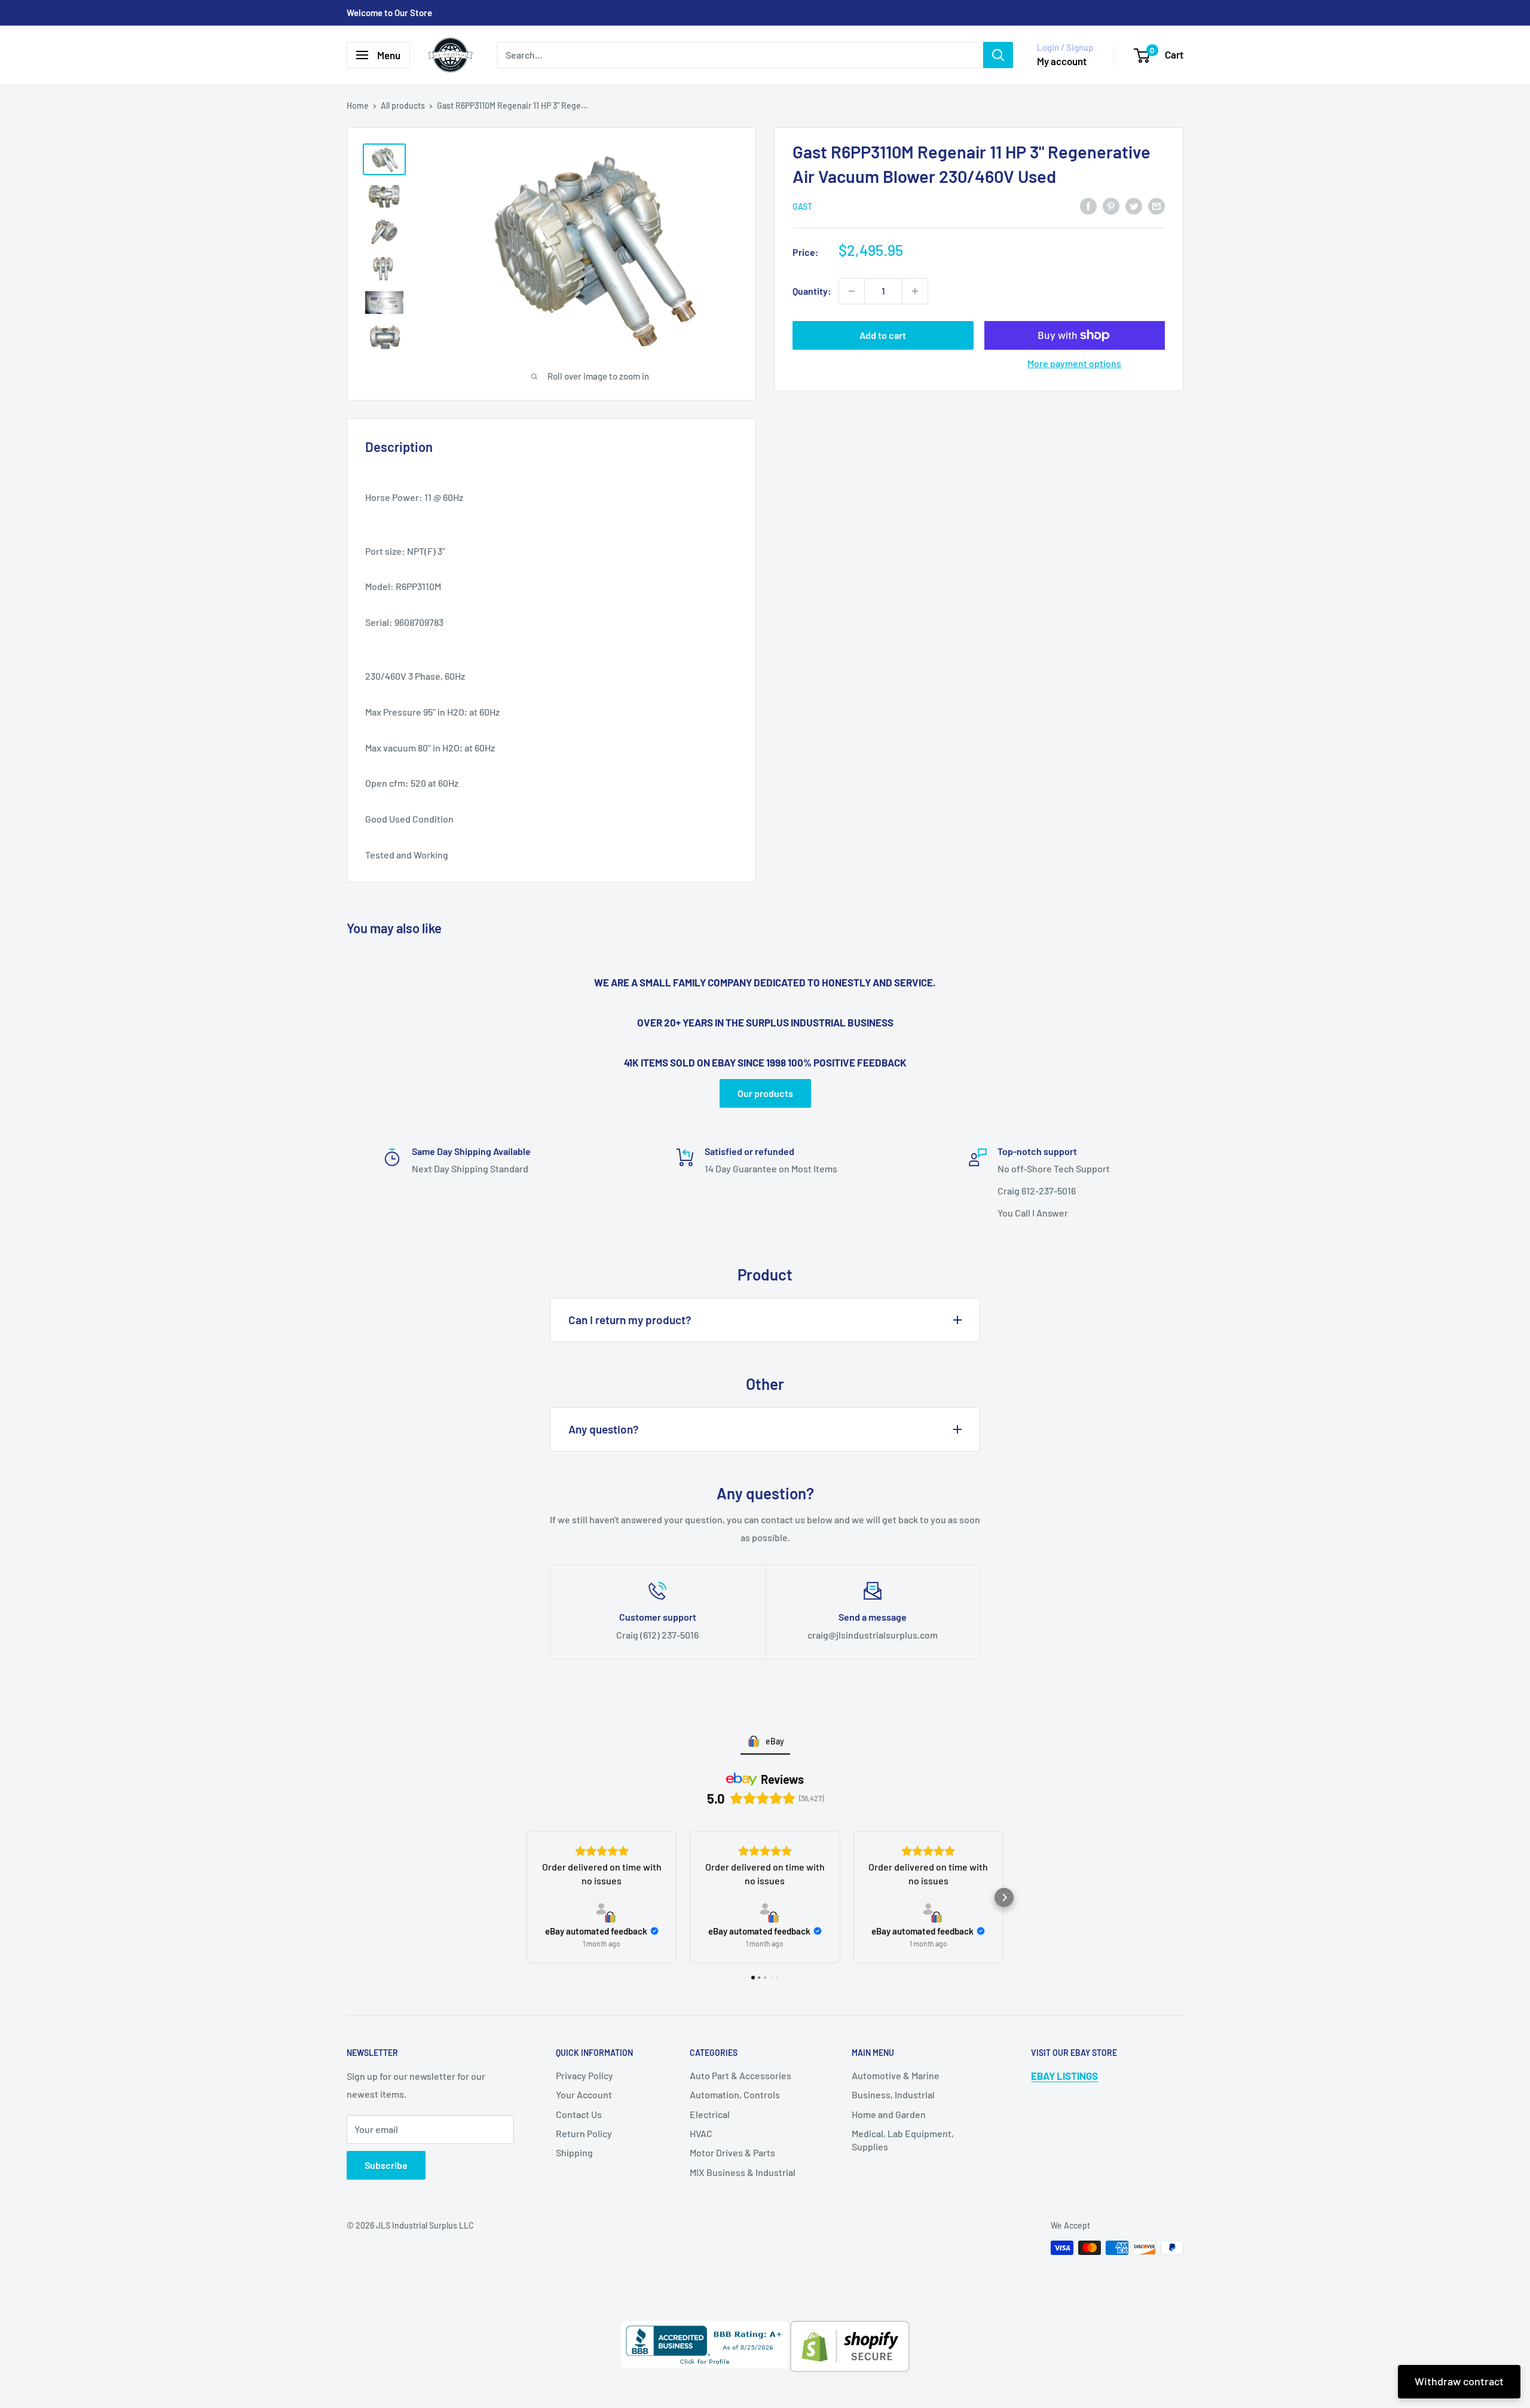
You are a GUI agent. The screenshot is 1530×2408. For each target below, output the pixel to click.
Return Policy (584, 2133)
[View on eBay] (602, 1909)
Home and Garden (889, 2114)
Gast (802, 207)
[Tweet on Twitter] (1134, 205)
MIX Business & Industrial (743, 2172)
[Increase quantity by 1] (915, 291)
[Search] (998, 55)
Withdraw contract (1459, 2381)
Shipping (574, 2152)
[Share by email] (1156, 205)
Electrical (710, 2114)
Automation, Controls (735, 2094)
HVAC (701, 2133)
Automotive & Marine (896, 2075)
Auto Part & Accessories (740, 2075)
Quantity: (812, 291)
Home (358, 106)
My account (1062, 61)
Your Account (584, 2094)
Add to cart (883, 335)
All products (403, 106)
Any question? (604, 1429)
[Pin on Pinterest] (1111, 205)
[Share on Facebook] (1088, 205)
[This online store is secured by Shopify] (849, 2329)
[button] (526, 1897)
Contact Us (579, 2114)
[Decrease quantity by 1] (852, 291)
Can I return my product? (630, 1320)
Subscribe (386, 2165)
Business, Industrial (893, 2094)
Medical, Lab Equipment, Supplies (903, 2140)
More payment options (1074, 363)
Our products (765, 1093)
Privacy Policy (585, 2075)
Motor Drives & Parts (732, 2152)
